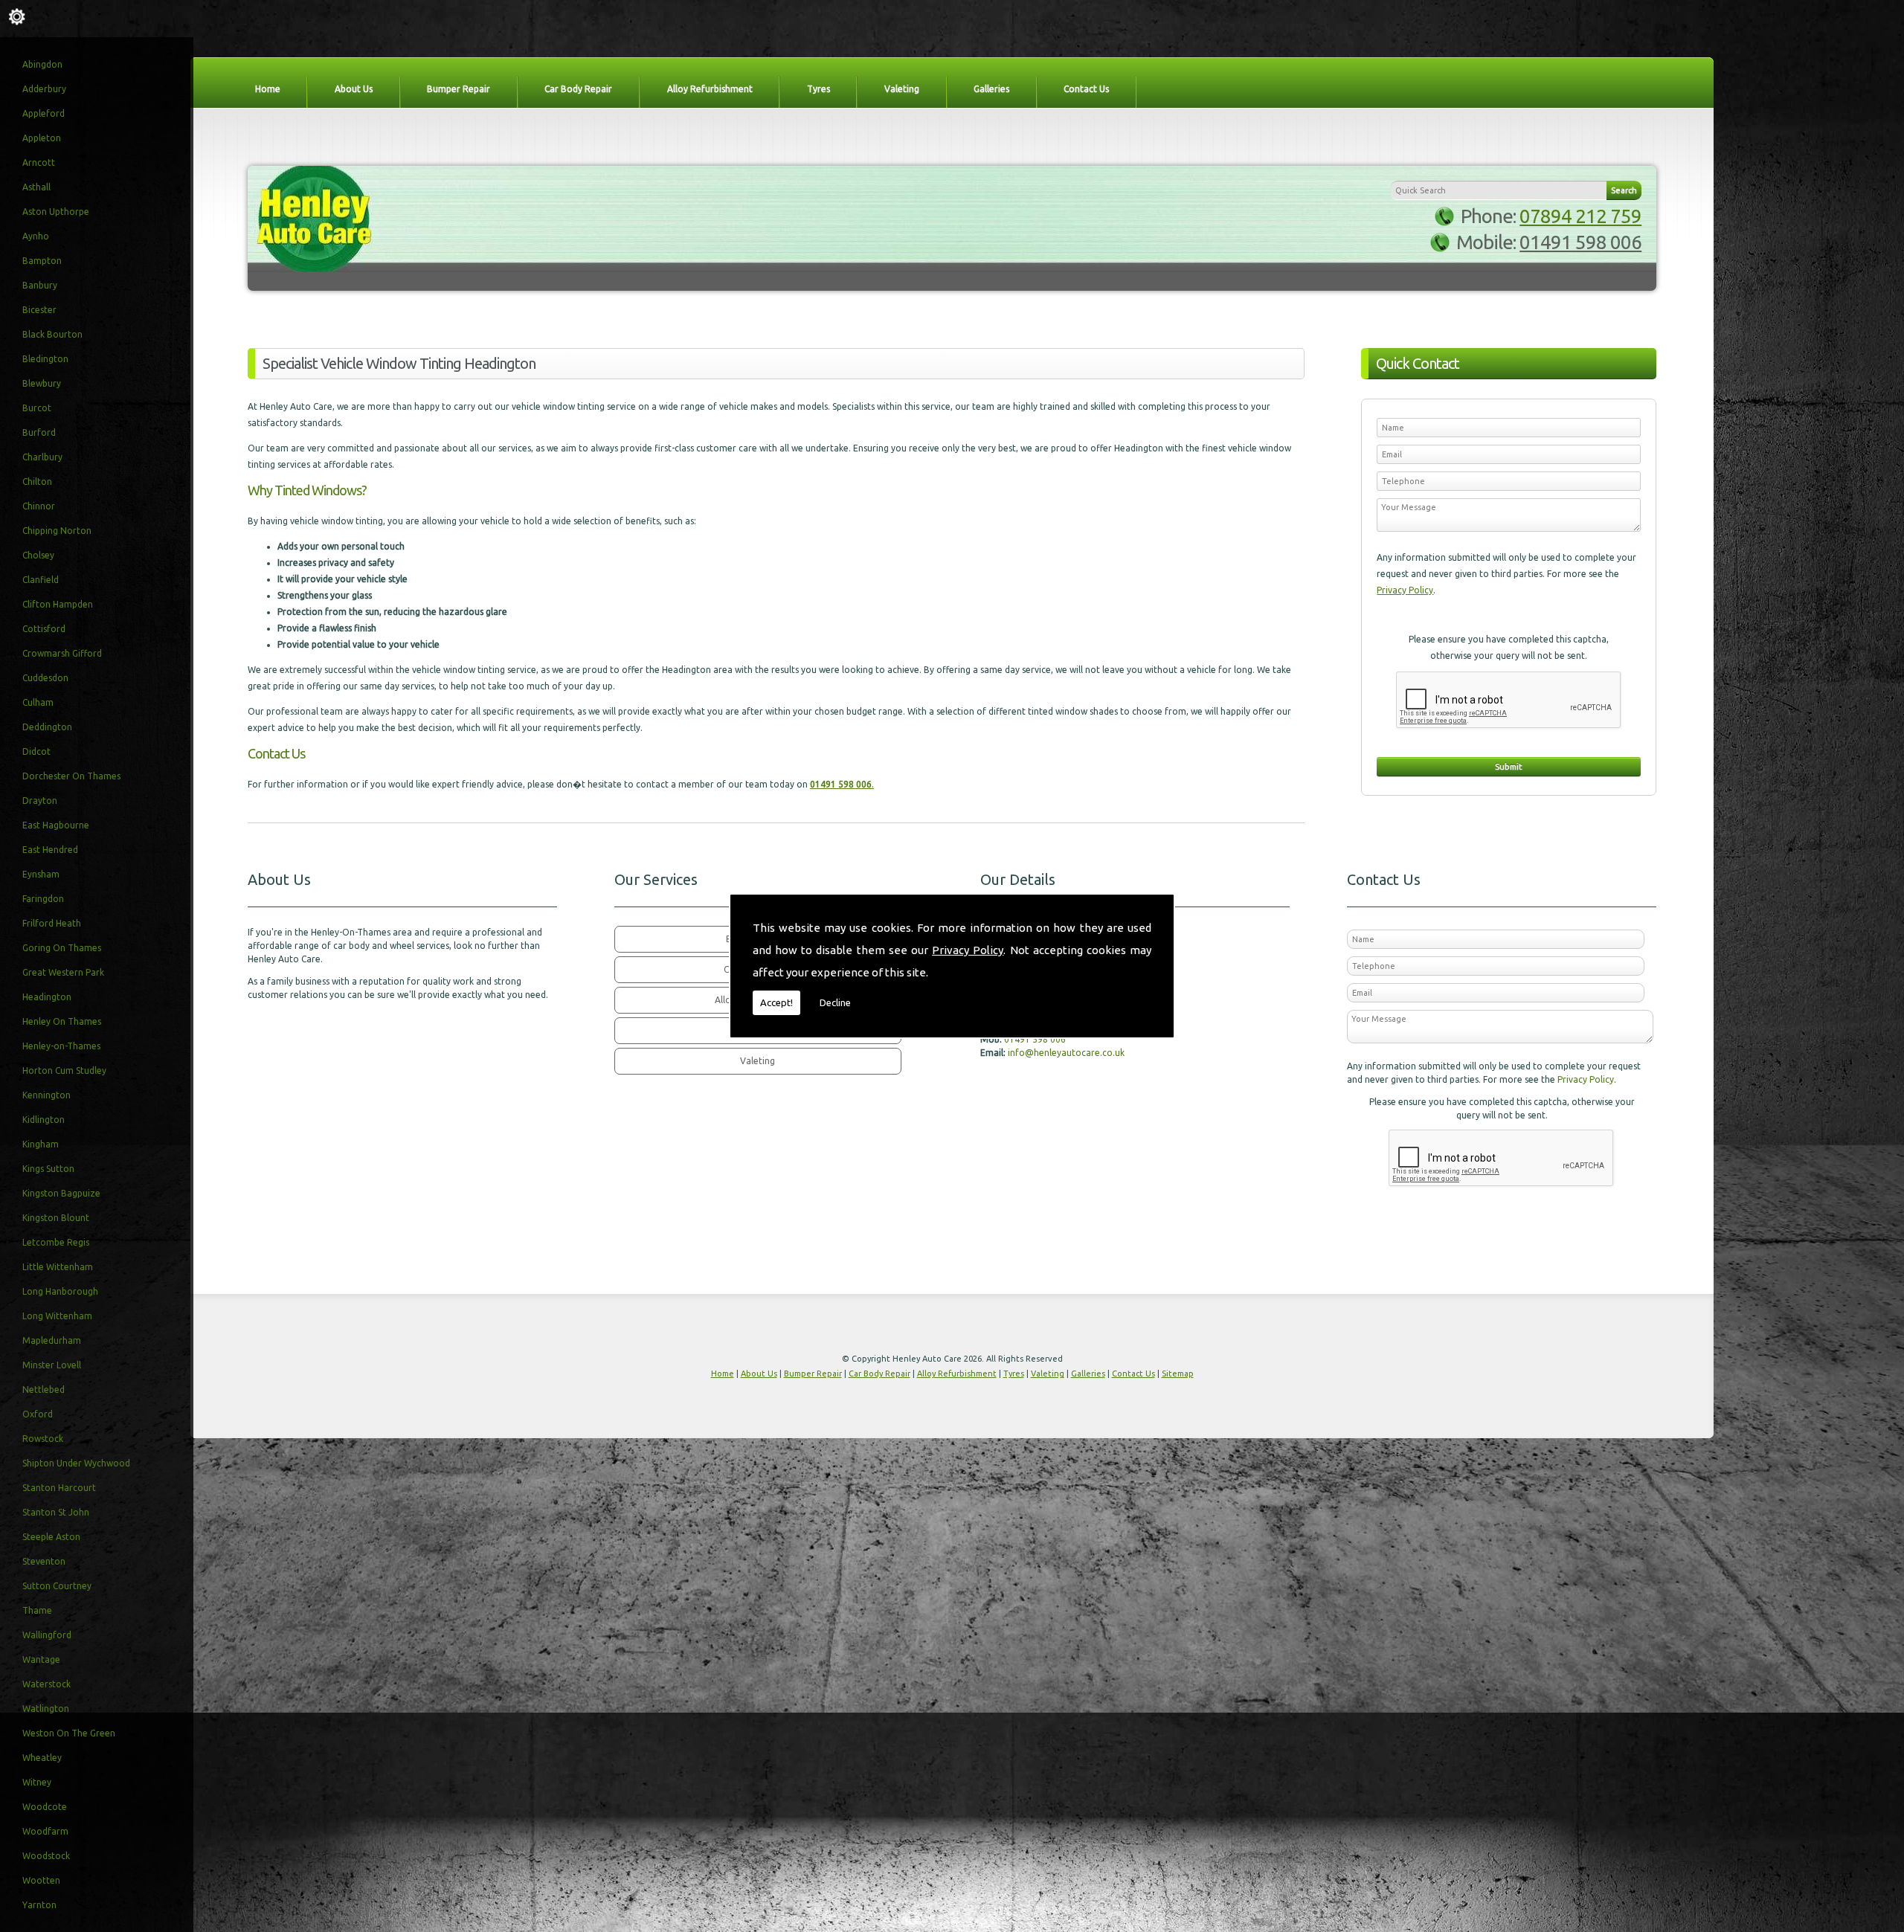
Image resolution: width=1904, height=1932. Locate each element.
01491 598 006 (1580, 242)
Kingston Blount (56, 1218)
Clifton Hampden (58, 604)
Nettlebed (44, 1390)
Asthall (36, 187)
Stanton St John (56, 1512)
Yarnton (39, 1905)
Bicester (39, 310)
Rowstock (43, 1439)
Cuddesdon (45, 678)
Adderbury (44, 89)
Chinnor (39, 506)
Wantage (41, 1659)
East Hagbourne (56, 825)
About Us (354, 89)
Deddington (47, 727)
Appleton (42, 138)
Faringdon (43, 899)
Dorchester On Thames (71, 776)
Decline (835, 1002)
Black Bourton (52, 334)
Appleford (44, 113)
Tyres (818, 89)
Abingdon (42, 64)
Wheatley (42, 1758)
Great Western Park (63, 972)
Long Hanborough (60, 1291)
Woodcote (45, 1807)
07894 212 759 (1580, 216)
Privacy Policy (968, 950)
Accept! (776, 1002)
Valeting (902, 89)
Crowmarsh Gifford (62, 653)
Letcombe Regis (56, 1242)
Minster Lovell (52, 1365)
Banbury (40, 285)
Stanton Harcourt (59, 1488)
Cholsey (38, 555)
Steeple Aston (51, 1537)
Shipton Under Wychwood (76, 1463)
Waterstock (46, 1684)
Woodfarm (45, 1831)
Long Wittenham (57, 1316)
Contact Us (1086, 89)
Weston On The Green (69, 1733)
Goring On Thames (62, 948)
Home (268, 89)
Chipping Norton (57, 531)
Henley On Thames (62, 1021)
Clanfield (41, 580)
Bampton (42, 261)
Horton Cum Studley (64, 1070)
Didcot (36, 751)
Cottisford (44, 629)
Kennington (46, 1095)
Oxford (38, 1414)
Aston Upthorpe (56, 212)
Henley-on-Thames (61, 1046)
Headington (47, 997)
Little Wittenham (58, 1267)
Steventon (44, 1561)
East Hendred (50, 850)
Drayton (40, 801)
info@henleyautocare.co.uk (1066, 1053)
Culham (38, 702)
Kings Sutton (48, 1169)
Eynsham (41, 874)
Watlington (46, 1709)
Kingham (41, 1144)
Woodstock (46, 1856)
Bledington (45, 359)
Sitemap (1178, 1374)
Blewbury (42, 383)
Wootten (41, 1880)
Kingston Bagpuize (61, 1193)
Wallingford (47, 1635)
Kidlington (44, 1120)
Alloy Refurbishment (710, 89)
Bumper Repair (459, 89)
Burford (39, 432)
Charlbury (42, 457)
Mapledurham (52, 1340)
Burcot (37, 408)
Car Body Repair (578, 89)
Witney (37, 1782)
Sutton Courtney (57, 1586)
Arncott (39, 162)
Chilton (37, 482)
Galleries (991, 89)
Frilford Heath (52, 923)
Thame (37, 1610)
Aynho (36, 236)
